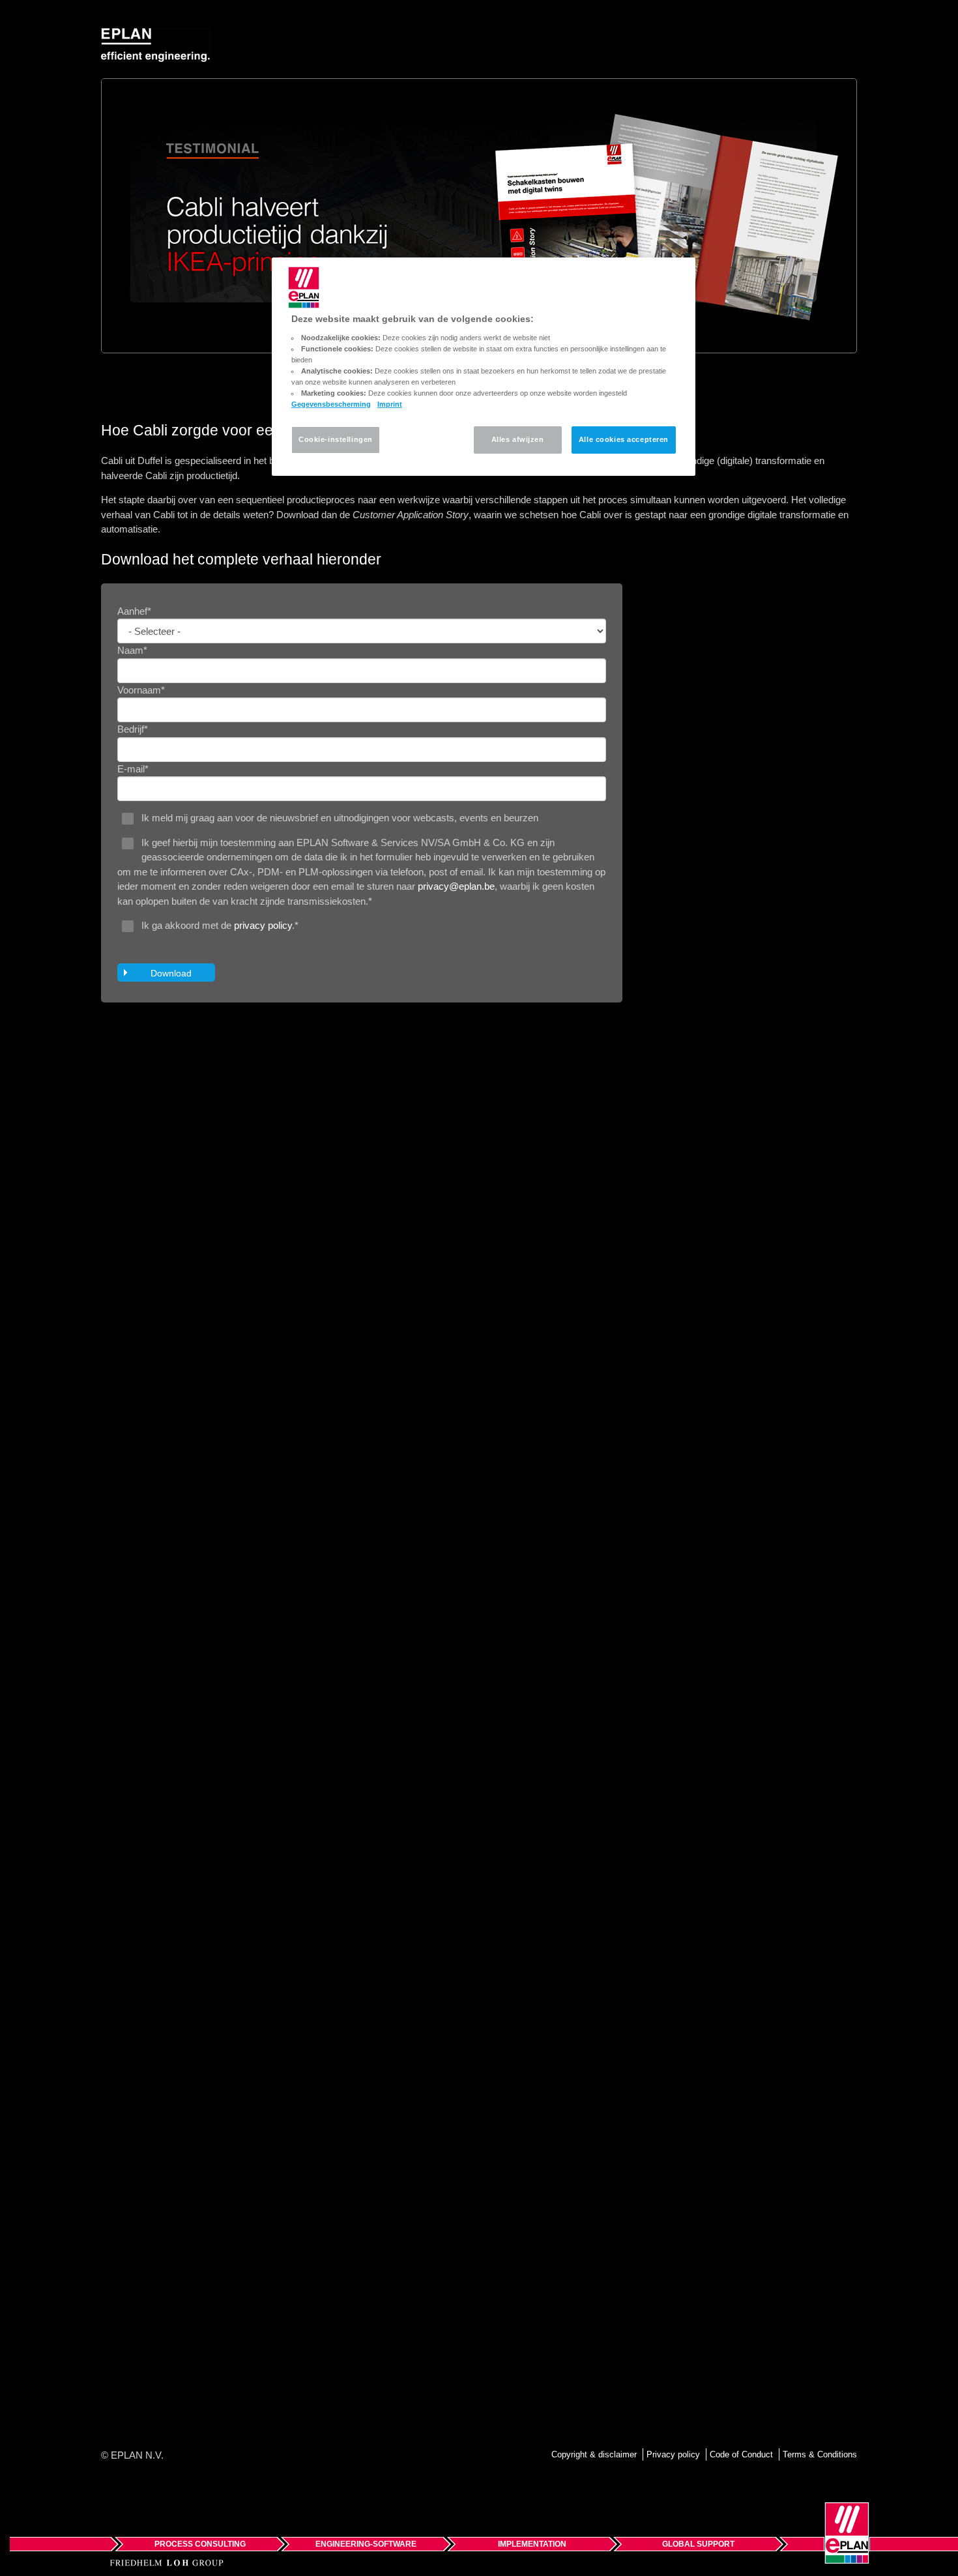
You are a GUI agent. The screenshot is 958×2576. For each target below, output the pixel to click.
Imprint (390, 404)
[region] (484, 367)
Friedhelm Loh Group (167, 2563)
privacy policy (263, 925)
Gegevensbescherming (331, 404)
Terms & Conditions (820, 2454)
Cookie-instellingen (336, 439)
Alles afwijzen (518, 439)
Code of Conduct (741, 2454)
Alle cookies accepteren (624, 439)
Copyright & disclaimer (594, 2454)
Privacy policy (673, 2454)
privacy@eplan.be (456, 886)
